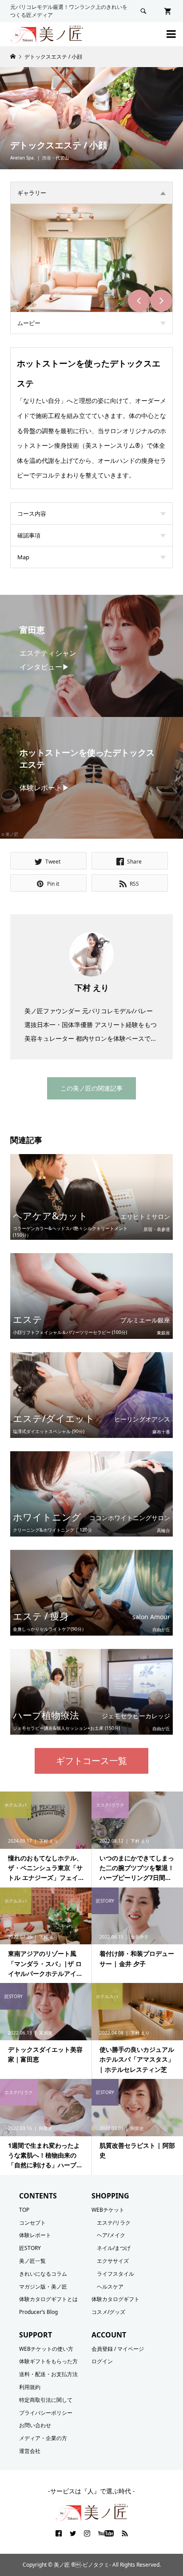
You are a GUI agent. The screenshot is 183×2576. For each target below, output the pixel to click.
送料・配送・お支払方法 (48, 2374)
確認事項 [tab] (29, 535)
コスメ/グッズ (108, 2312)
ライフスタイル (115, 2274)
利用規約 (30, 2387)
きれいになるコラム (43, 2274)
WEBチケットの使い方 (46, 2349)
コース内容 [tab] (32, 514)
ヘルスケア (110, 2287)
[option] (91, 258)
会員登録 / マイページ (118, 2349)
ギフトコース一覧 (91, 1761)
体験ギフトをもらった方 (48, 2361)
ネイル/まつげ (114, 2248)
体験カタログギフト (115, 2299)
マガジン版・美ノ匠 (43, 2287)
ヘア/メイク (111, 2235)
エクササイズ (113, 2261)
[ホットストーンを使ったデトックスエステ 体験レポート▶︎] (91, 831)
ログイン (102, 2361)
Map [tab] (23, 557)
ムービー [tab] (29, 323)
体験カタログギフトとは (48, 2299)
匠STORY (30, 2248)
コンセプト (32, 2223)
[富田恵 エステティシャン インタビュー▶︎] (91, 709)
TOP (24, 2210)
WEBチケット (108, 2210)
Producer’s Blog (38, 2312)
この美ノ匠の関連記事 (91, 1088)
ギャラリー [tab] (32, 193)
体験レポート (35, 2235)
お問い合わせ (35, 2425)
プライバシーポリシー (46, 2413)
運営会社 (30, 2451)
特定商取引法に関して (46, 2400)
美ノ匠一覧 (32, 2261)
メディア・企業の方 (43, 2438)
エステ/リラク (114, 2223)
